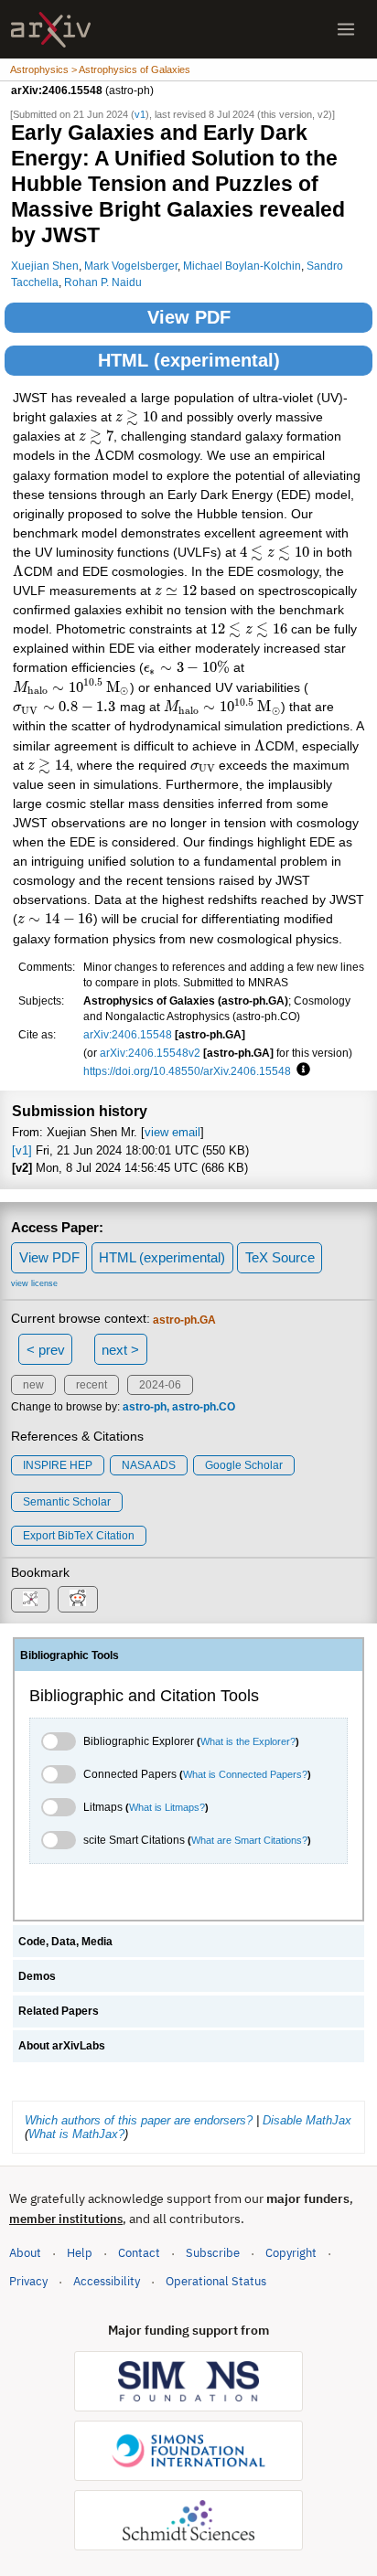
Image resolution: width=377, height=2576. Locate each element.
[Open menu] (346, 29)
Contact (139, 2253)
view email (172, 1132)
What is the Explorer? (248, 1741)
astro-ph (145, 1407)
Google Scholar (244, 1465)
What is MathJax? (76, 2134)
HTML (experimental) (189, 360)
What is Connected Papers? (245, 1774)
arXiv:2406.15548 (128, 1034)
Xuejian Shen (45, 266)
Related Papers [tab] (59, 2011)
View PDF (189, 317)
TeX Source (280, 1257)
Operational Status (216, 2281)
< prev (46, 1350)
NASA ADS (149, 1465)
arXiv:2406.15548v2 (150, 1053)
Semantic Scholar (67, 1502)
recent (92, 1385)
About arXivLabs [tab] (62, 2046)
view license (34, 1283)
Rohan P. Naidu (103, 282)
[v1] (22, 1150)
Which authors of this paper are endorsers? (139, 2120)
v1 (140, 114)
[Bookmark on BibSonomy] (30, 1600)
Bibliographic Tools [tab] (70, 1655)
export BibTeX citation (79, 1536)
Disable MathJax (307, 2120)
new (33, 1385)
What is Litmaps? (167, 1807)
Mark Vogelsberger (131, 266)
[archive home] (51, 30)
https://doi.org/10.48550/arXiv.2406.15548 (187, 1071)
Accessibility (107, 2281)
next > (120, 1350)
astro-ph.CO (204, 1407)
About (25, 2253)
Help (80, 2253)
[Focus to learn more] (301, 1070)
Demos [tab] (37, 1976)
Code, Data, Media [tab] (65, 1942)
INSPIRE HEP (58, 1465)
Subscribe (213, 2253)
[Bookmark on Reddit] (78, 1599)
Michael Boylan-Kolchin (242, 266)
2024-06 (160, 1385)
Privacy (28, 2281)
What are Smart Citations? (249, 1840)
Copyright (291, 2253)
